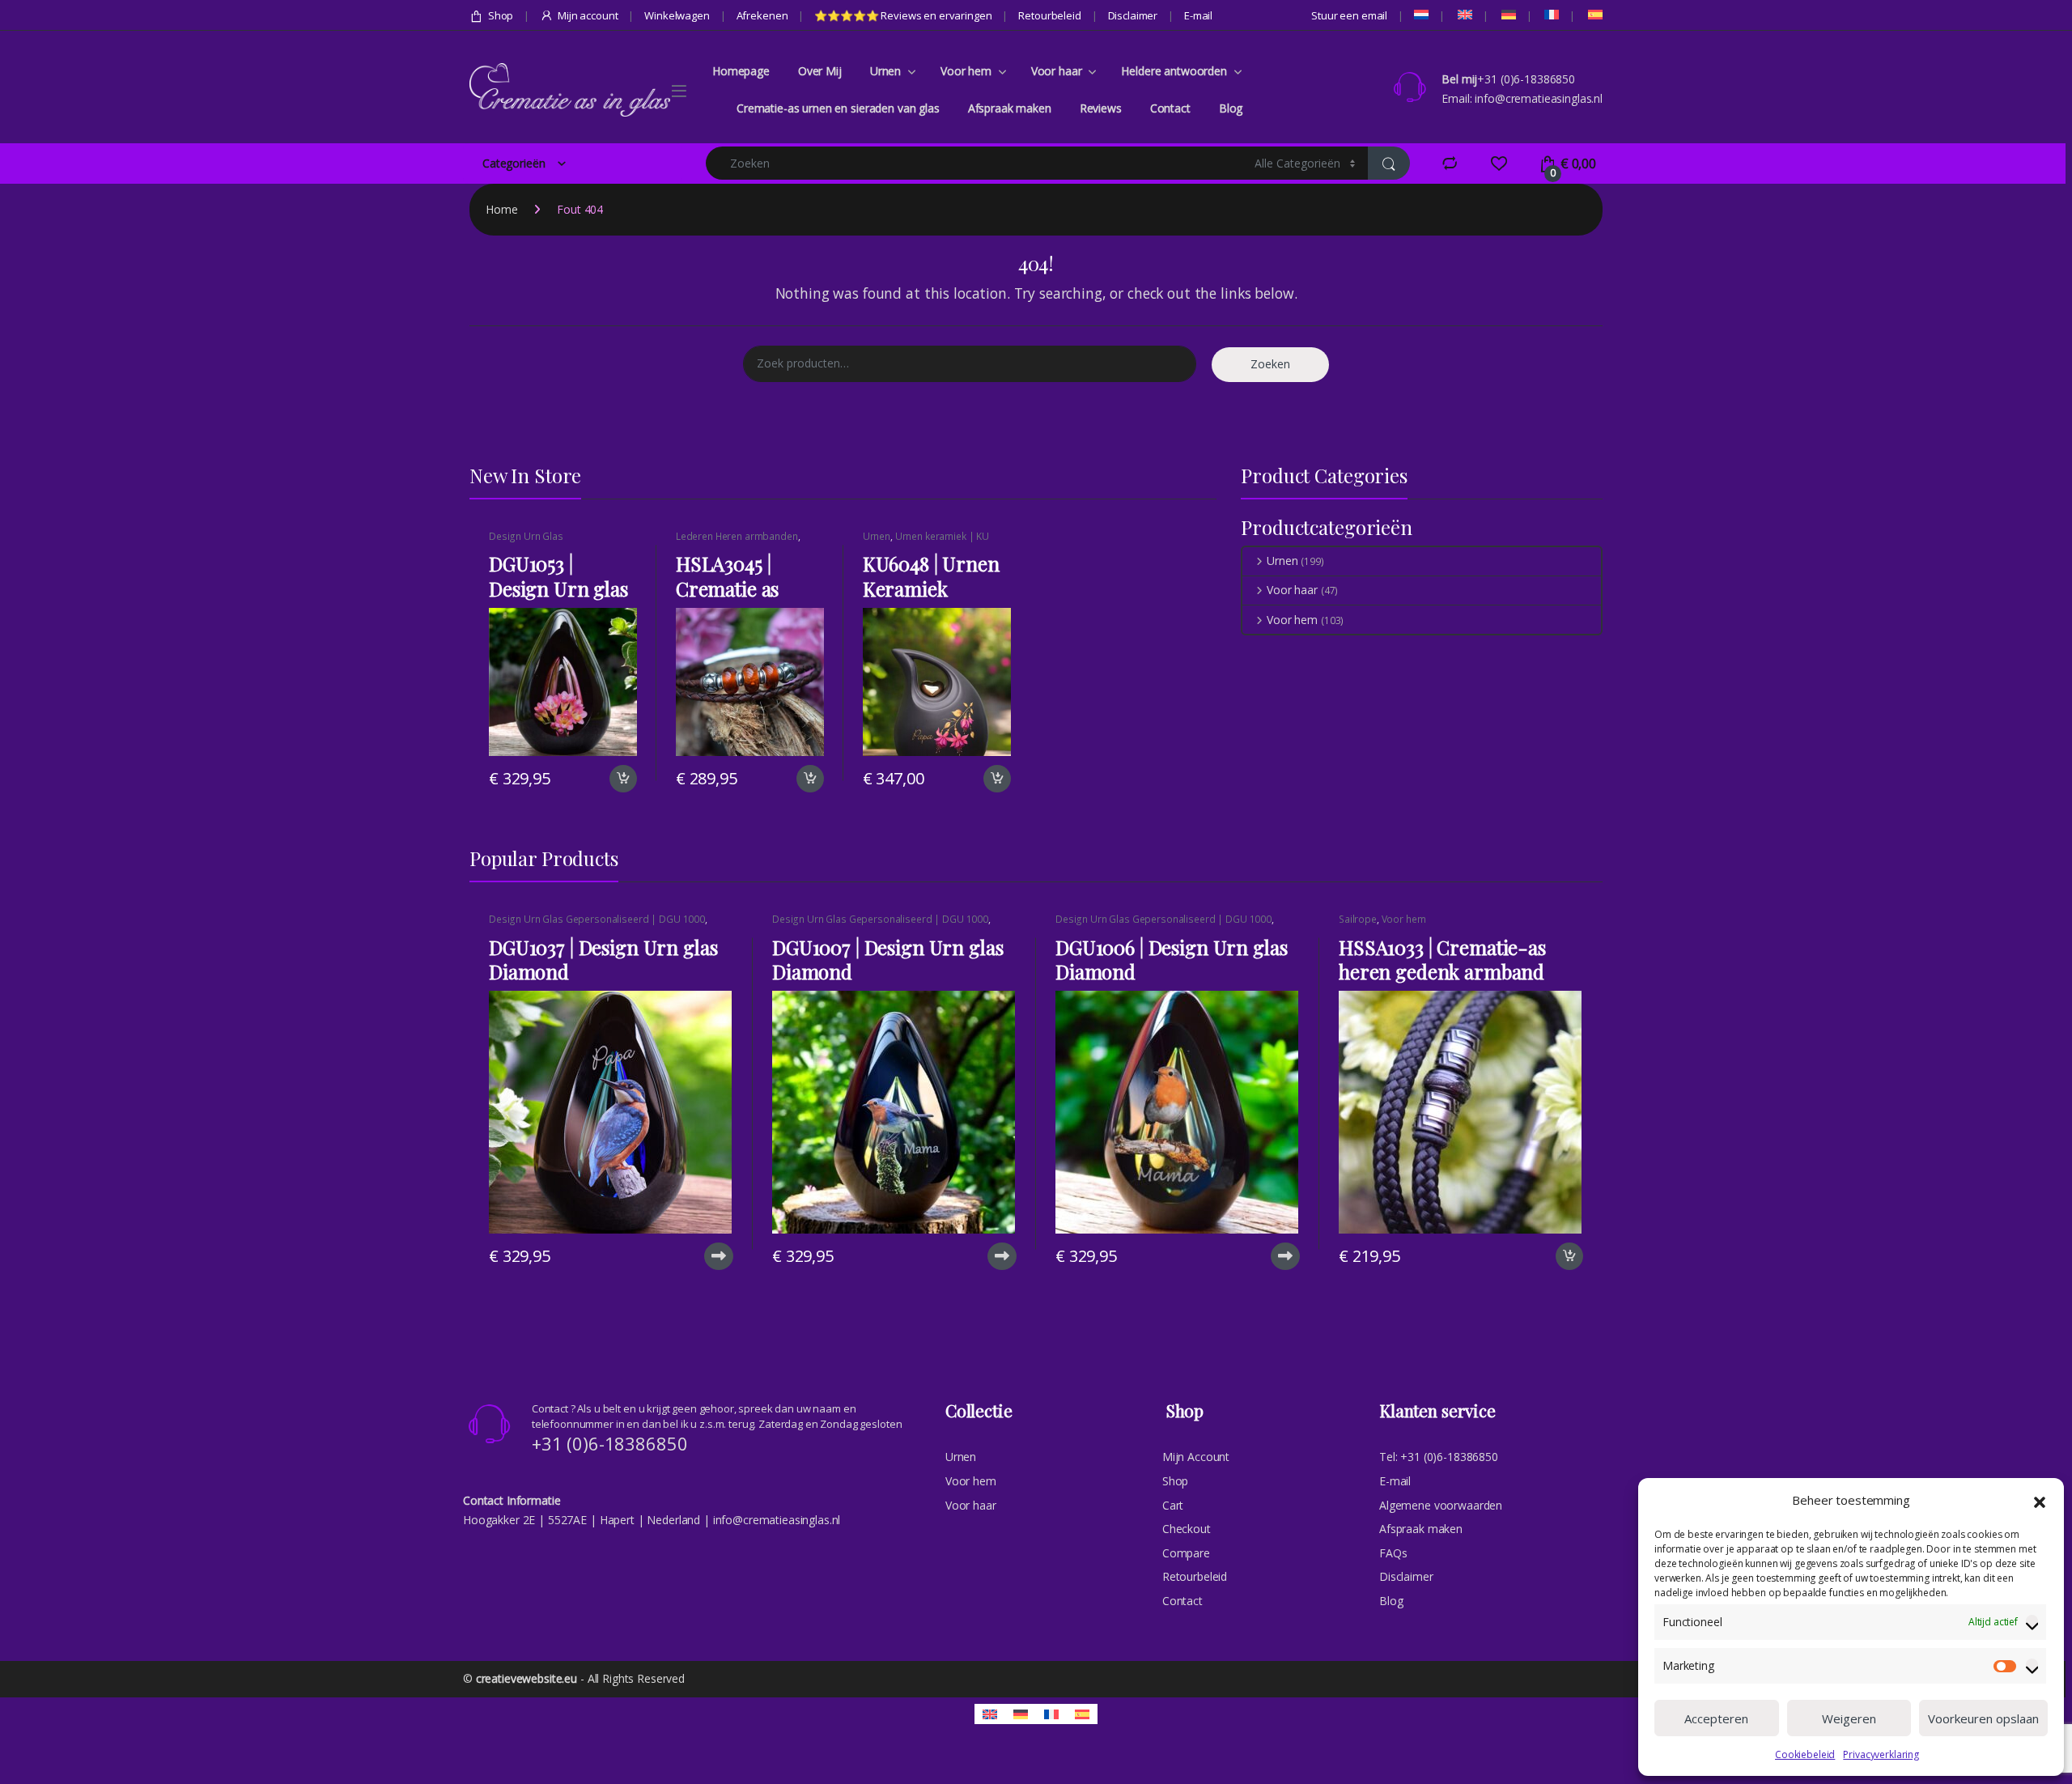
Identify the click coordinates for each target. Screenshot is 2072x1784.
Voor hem (966, 71)
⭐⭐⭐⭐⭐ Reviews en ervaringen (903, 15)
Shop (501, 15)
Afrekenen (762, 15)
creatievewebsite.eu (526, 1678)
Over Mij (820, 71)
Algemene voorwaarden (1441, 1505)
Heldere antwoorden (1174, 71)
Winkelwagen (677, 15)
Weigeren (1849, 1718)
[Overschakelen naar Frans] (1550, 15)
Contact (1170, 108)
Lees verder (717, 1256)
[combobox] (976, 163)
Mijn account (588, 15)
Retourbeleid (1049, 15)
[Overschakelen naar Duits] (1507, 15)
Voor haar (1057, 71)
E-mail (1198, 15)
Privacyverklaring (1881, 1754)
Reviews (1101, 108)
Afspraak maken (1010, 108)
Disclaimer (1133, 15)
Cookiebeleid (1805, 1754)
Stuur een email (1349, 15)
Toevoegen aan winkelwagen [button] (603, 779)
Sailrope (1358, 919)
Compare (1186, 1553)
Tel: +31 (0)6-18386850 (1439, 1457)
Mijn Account (1196, 1457)
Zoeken (1270, 364)
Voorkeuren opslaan (1983, 1718)
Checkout (1187, 1529)
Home (501, 209)
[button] (2040, 1501)
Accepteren (1716, 1718)
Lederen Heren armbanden (737, 536)
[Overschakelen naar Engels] (1464, 15)
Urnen (885, 71)
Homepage (741, 71)
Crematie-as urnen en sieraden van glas (838, 108)
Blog (1231, 108)
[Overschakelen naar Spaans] (1594, 15)
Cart (1173, 1505)
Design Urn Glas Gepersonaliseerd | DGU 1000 (558, 542)
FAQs (1393, 1553)
